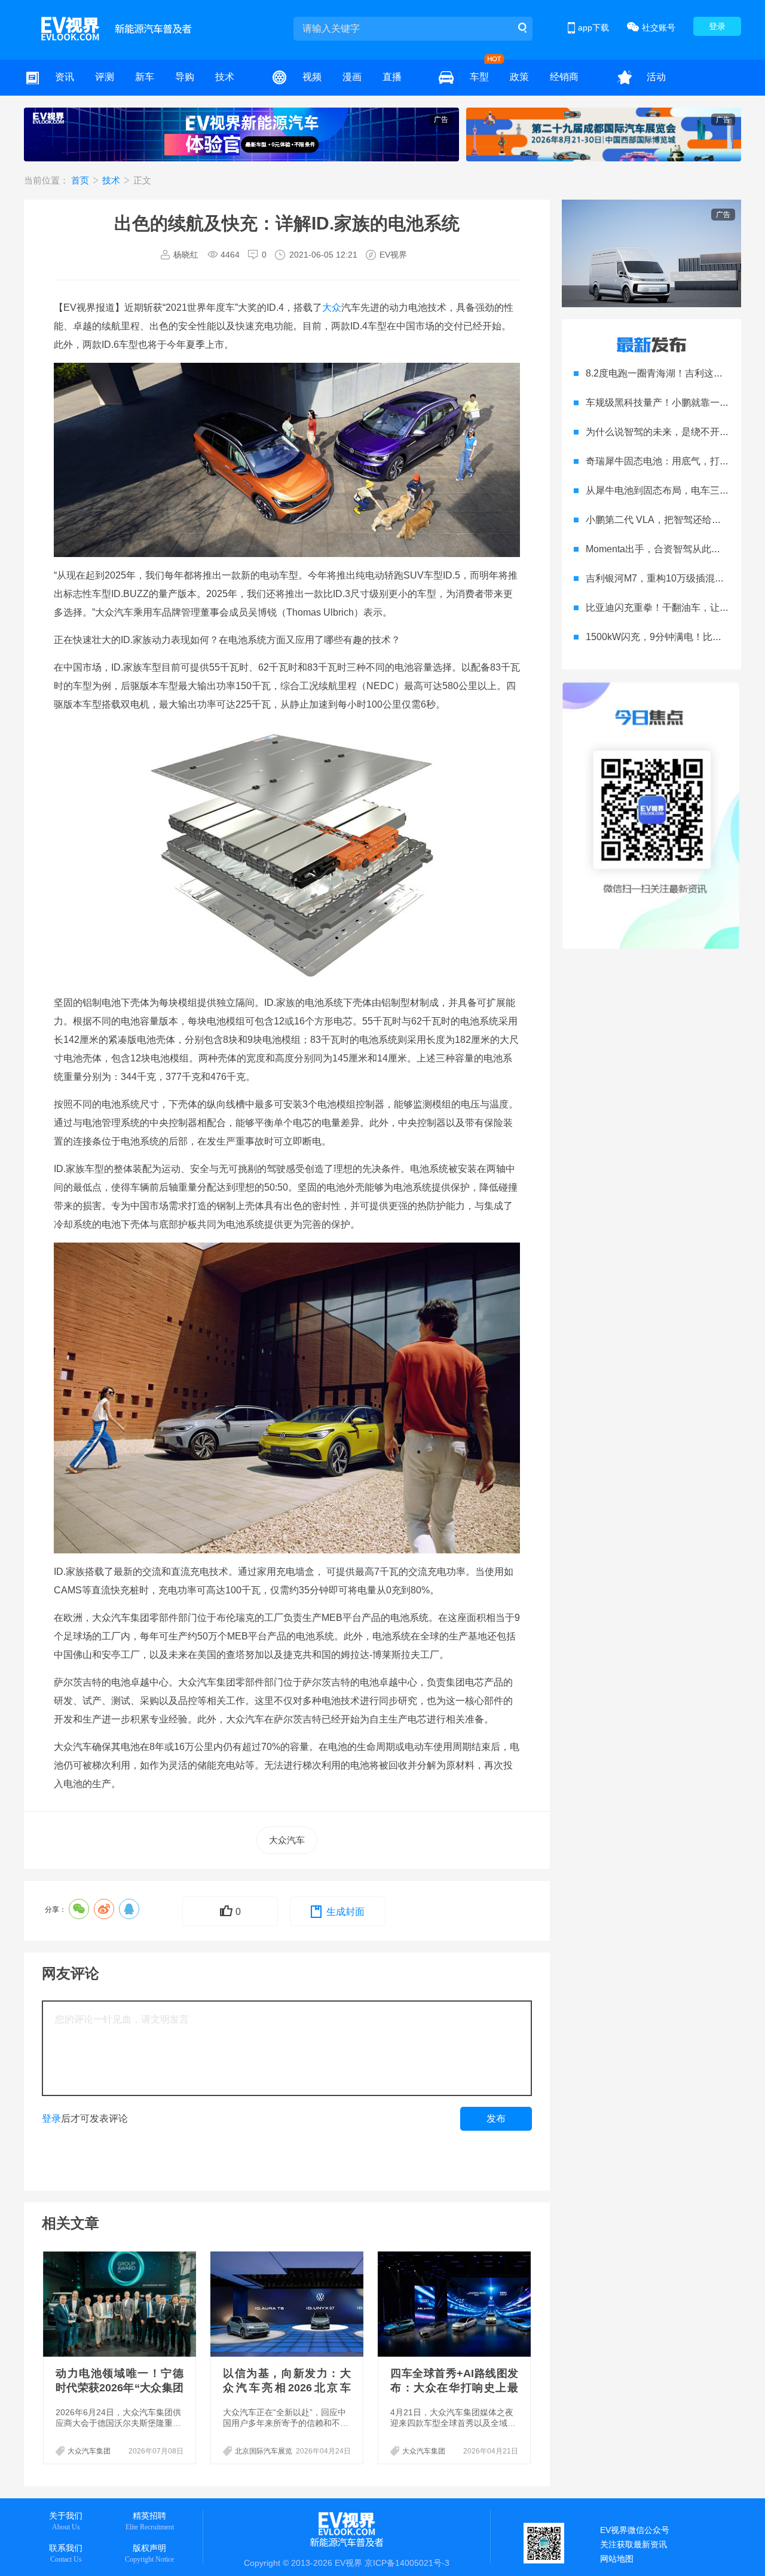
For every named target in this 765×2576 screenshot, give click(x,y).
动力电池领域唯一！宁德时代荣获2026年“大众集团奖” (120, 2388)
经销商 (564, 77)
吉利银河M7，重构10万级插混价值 (660, 578)
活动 (656, 77)
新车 (145, 77)
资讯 (65, 77)
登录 (717, 26)
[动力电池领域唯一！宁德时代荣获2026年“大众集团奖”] (121, 2304)
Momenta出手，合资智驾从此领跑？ (663, 549)
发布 (496, 2118)
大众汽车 (287, 1840)
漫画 (352, 77)
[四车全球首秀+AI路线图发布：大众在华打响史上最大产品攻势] (455, 2304)
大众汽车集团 (89, 2451)
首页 (81, 180)
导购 (185, 77)
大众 (332, 308)
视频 (312, 77)
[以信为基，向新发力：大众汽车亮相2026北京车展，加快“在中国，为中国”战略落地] (288, 2304)
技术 (225, 77)
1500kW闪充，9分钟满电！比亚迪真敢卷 (673, 637)
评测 (105, 77)
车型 (479, 77)
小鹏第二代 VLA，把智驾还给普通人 (663, 520)
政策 (519, 77)
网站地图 (617, 2559)
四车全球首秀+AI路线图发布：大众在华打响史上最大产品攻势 (454, 2388)
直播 (392, 77)
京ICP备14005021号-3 (407, 2563)
